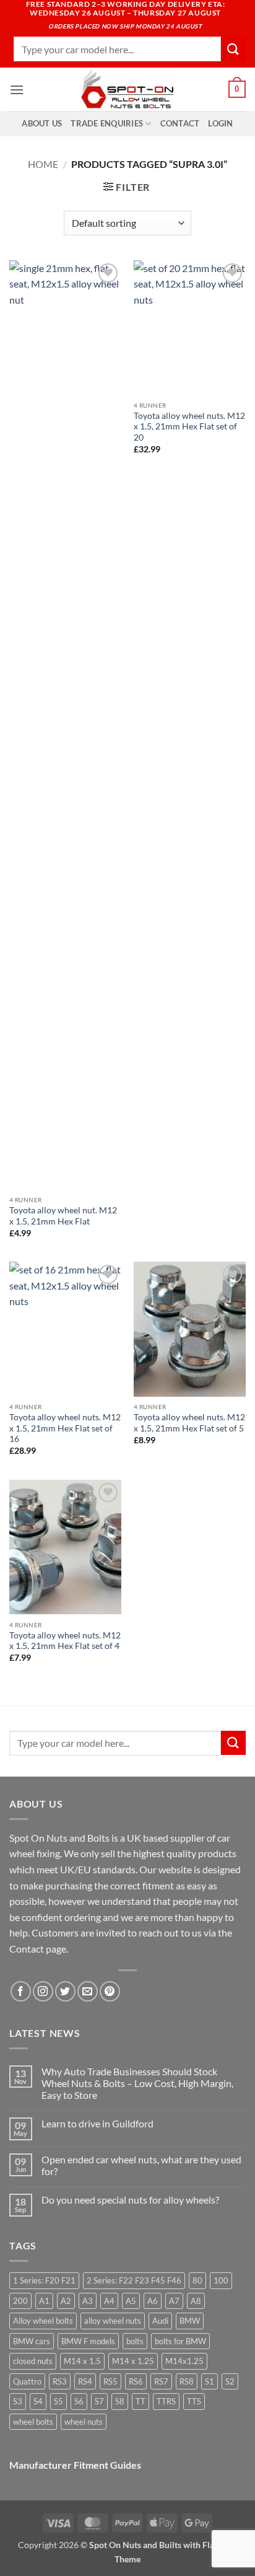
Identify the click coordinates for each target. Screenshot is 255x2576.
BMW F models (88, 2341)
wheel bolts (33, 2422)
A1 (44, 2301)
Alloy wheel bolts (43, 2321)
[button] (17, 90)
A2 (66, 2301)
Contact (180, 123)
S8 (120, 2401)
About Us (42, 123)
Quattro (27, 2381)
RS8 (187, 2381)
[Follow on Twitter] (65, 1991)
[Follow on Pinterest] (110, 1991)
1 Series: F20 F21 (44, 2280)
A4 (109, 2301)
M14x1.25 (184, 2361)
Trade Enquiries (107, 123)
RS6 (136, 2381)
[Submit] (233, 49)
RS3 (60, 2381)
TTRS (166, 2401)
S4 (38, 2401)
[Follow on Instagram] (43, 1991)
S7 (99, 2401)
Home (43, 164)
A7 (174, 2301)
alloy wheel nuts (113, 2321)
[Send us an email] (88, 1991)
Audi (160, 2321)
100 (221, 2280)
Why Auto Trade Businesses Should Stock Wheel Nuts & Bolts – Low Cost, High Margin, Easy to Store (137, 2083)
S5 (58, 2401)
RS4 (85, 2381)
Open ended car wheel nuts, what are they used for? (141, 2165)
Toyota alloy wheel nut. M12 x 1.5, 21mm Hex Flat (63, 1216)
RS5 (110, 2381)
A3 (88, 2301)
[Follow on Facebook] (21, 1991)
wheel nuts (84, 2422)
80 (197, 2280)
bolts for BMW (180, 2341)
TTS (194, 2401)
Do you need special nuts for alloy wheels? (130, 2200)
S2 (230, 2381)
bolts (135, 2341)
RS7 (161, 2381)
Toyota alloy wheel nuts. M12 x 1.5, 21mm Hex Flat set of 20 (189, 427)
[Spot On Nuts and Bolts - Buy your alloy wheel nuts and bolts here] (127, 89)
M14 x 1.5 (82, 2361)
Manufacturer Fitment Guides (75, 2465)
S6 (79, 2401)
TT (140, 2401)
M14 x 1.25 (133, 2361)
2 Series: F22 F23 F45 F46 (134, 2280)
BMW (190, 2321)
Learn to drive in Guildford (97, 2123)
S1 (210, 2381)
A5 (131, 2301)
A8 (196, 2301)
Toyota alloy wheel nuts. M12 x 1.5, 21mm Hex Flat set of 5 (189, 1423)
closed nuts (33, 2361)
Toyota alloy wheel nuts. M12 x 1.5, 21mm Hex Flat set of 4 (65, 1641)
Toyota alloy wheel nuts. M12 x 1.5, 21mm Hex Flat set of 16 (65, 1428)
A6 (153, 2301)
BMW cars (32, 2341)
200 (20, 2301)
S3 (18, 2401)
